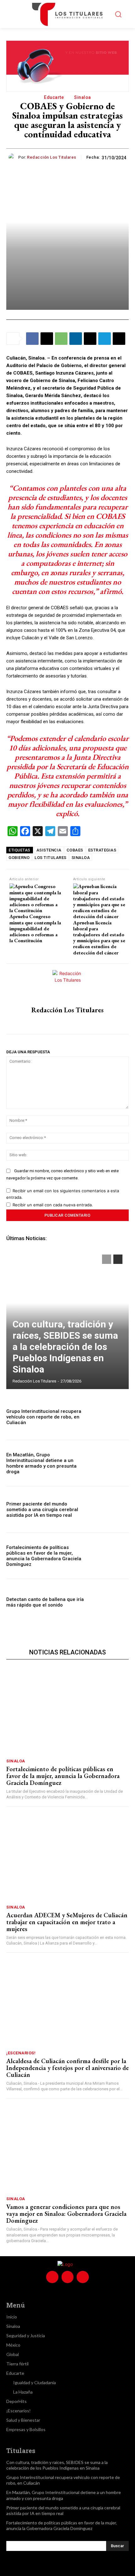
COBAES (75, 850)
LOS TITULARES (51, 858)
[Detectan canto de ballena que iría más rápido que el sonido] (110, 1602)
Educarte (54, 97)
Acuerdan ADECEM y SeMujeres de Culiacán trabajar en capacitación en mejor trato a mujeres (67, 1922)
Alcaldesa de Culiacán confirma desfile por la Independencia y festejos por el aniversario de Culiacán (67, 2068)
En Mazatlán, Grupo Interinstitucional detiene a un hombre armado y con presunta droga (41, 1463)
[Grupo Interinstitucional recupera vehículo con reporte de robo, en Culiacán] (110, 1417)
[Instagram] (68, 1022)
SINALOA (81, 858)
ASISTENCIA (49, 850)
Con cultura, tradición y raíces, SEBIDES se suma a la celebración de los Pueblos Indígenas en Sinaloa (65, 1347)
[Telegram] (105, 339)
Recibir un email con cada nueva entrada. (53, 1205)
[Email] (90, 339)
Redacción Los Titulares (52, 157)
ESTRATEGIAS (102, 850)
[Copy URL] (119, 339)
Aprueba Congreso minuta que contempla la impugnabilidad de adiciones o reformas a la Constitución (35, 928)
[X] (47, 339)
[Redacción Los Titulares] (13, 157)
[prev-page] (107, 1259)
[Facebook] (32, 339)
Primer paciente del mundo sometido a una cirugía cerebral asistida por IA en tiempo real (42, 1510)
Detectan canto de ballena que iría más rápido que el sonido (45, 1602)
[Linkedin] (76, 339)
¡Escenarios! (21, 2053)
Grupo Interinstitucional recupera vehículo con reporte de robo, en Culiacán (44, 1417)
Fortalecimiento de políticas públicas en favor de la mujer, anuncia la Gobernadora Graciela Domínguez (44, 1556)
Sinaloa (83, 97)
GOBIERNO (19, 858)
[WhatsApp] (61, 339)
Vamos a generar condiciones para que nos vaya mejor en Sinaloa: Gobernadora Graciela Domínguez (66, 2214)
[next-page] (118, 1259)
